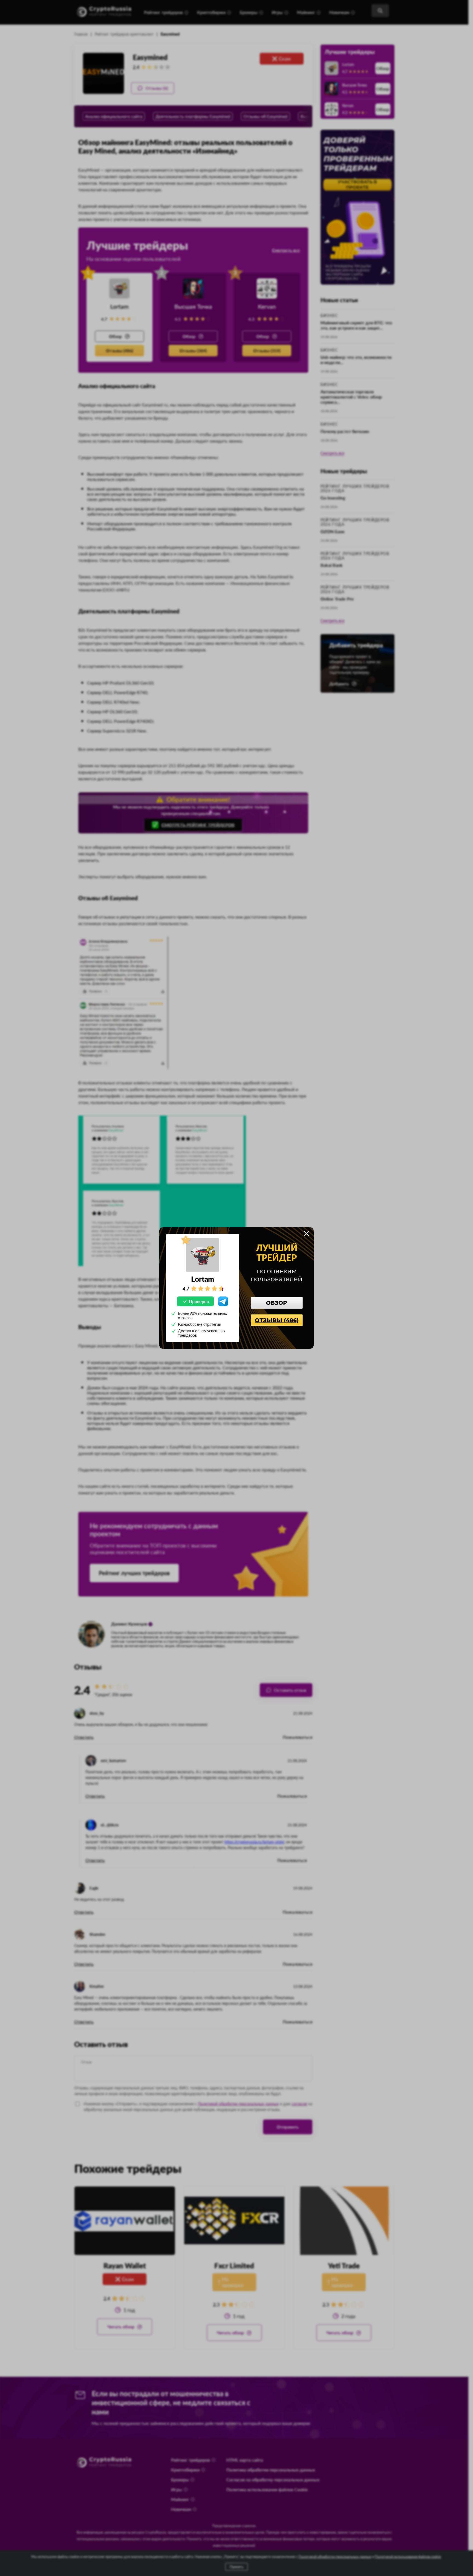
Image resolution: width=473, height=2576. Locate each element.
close (307, 1234)
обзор (277, 1303)
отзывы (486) (277, 1320)
